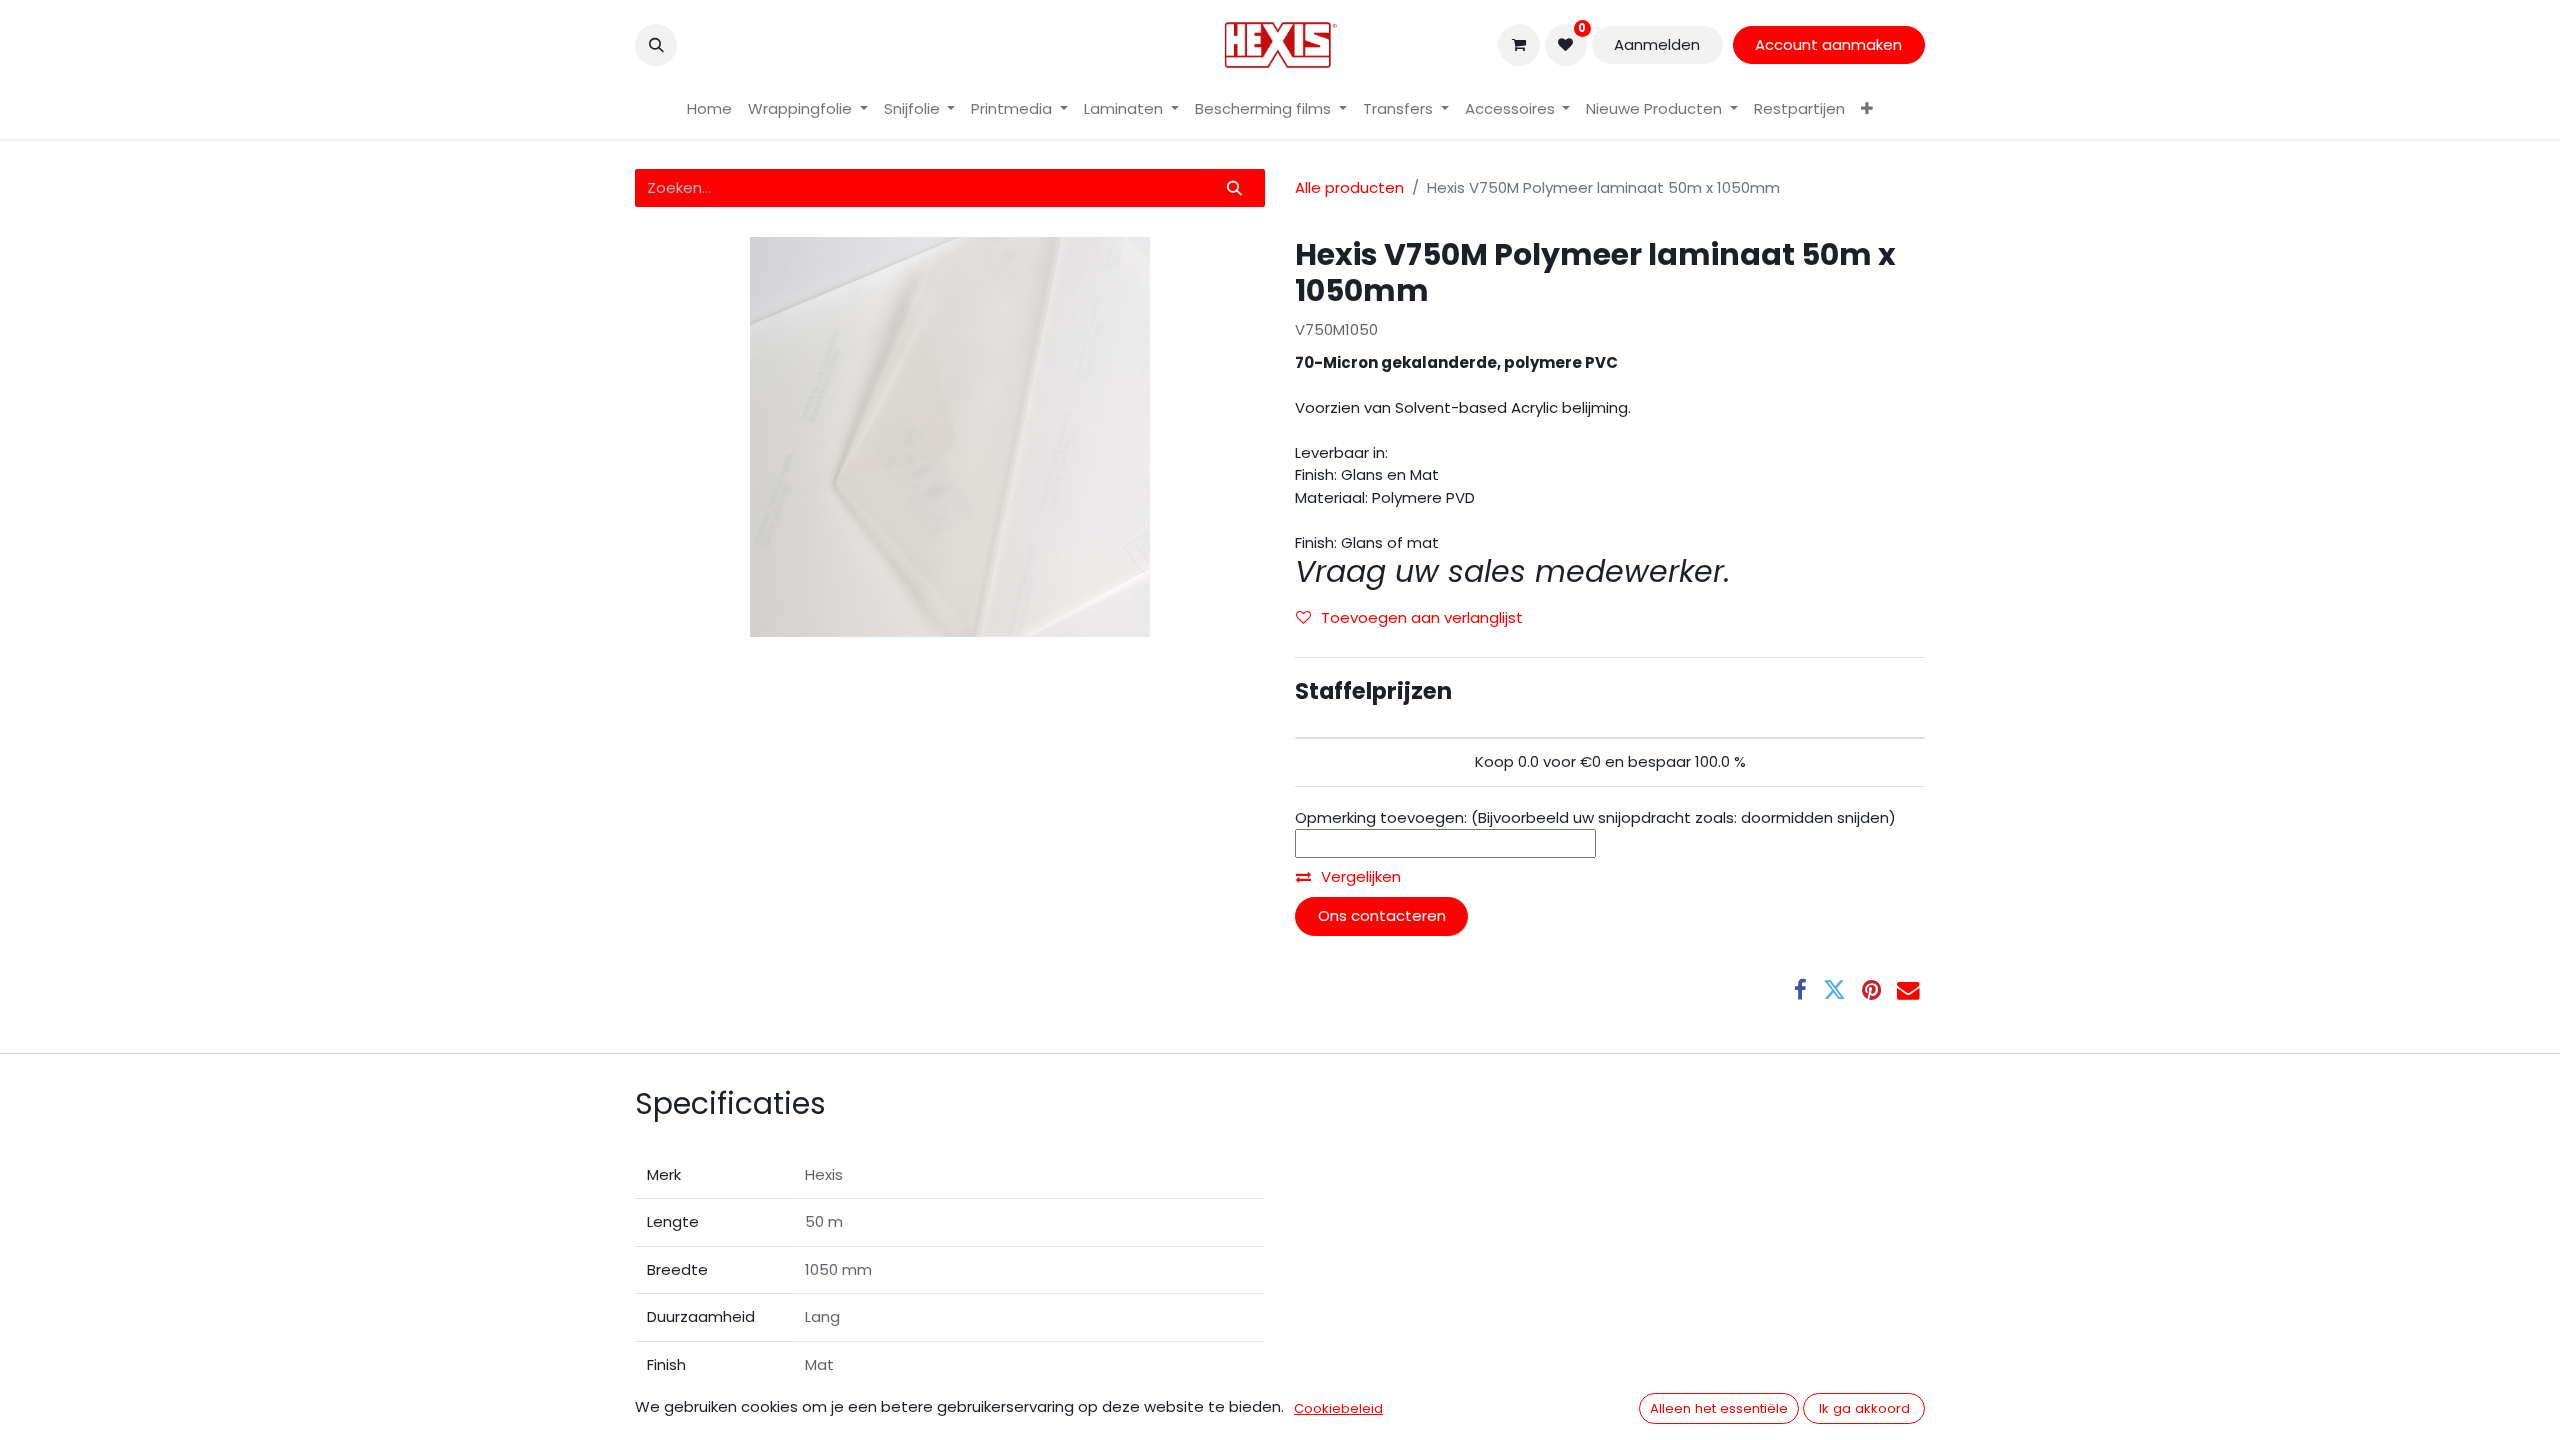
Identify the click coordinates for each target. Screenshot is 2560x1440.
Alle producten (1349, 187)
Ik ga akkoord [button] (1864, 1408)
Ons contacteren (1382, 915)
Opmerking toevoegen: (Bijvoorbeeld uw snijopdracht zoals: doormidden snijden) (1595, 817)
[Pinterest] (1871, 990)
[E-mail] (1908, 990)
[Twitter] (1834, 990)
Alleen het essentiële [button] (1719, 1408)
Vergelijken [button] (1361, 876)
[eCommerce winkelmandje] (1519, 45)
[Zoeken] (1235, 188)
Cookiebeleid (1338, 1408)
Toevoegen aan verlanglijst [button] (1422, 617)
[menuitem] (709, 109)
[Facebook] (1800, 990)
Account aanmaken (1828, 44)
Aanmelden (1657, 44)
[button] (656, 45)
